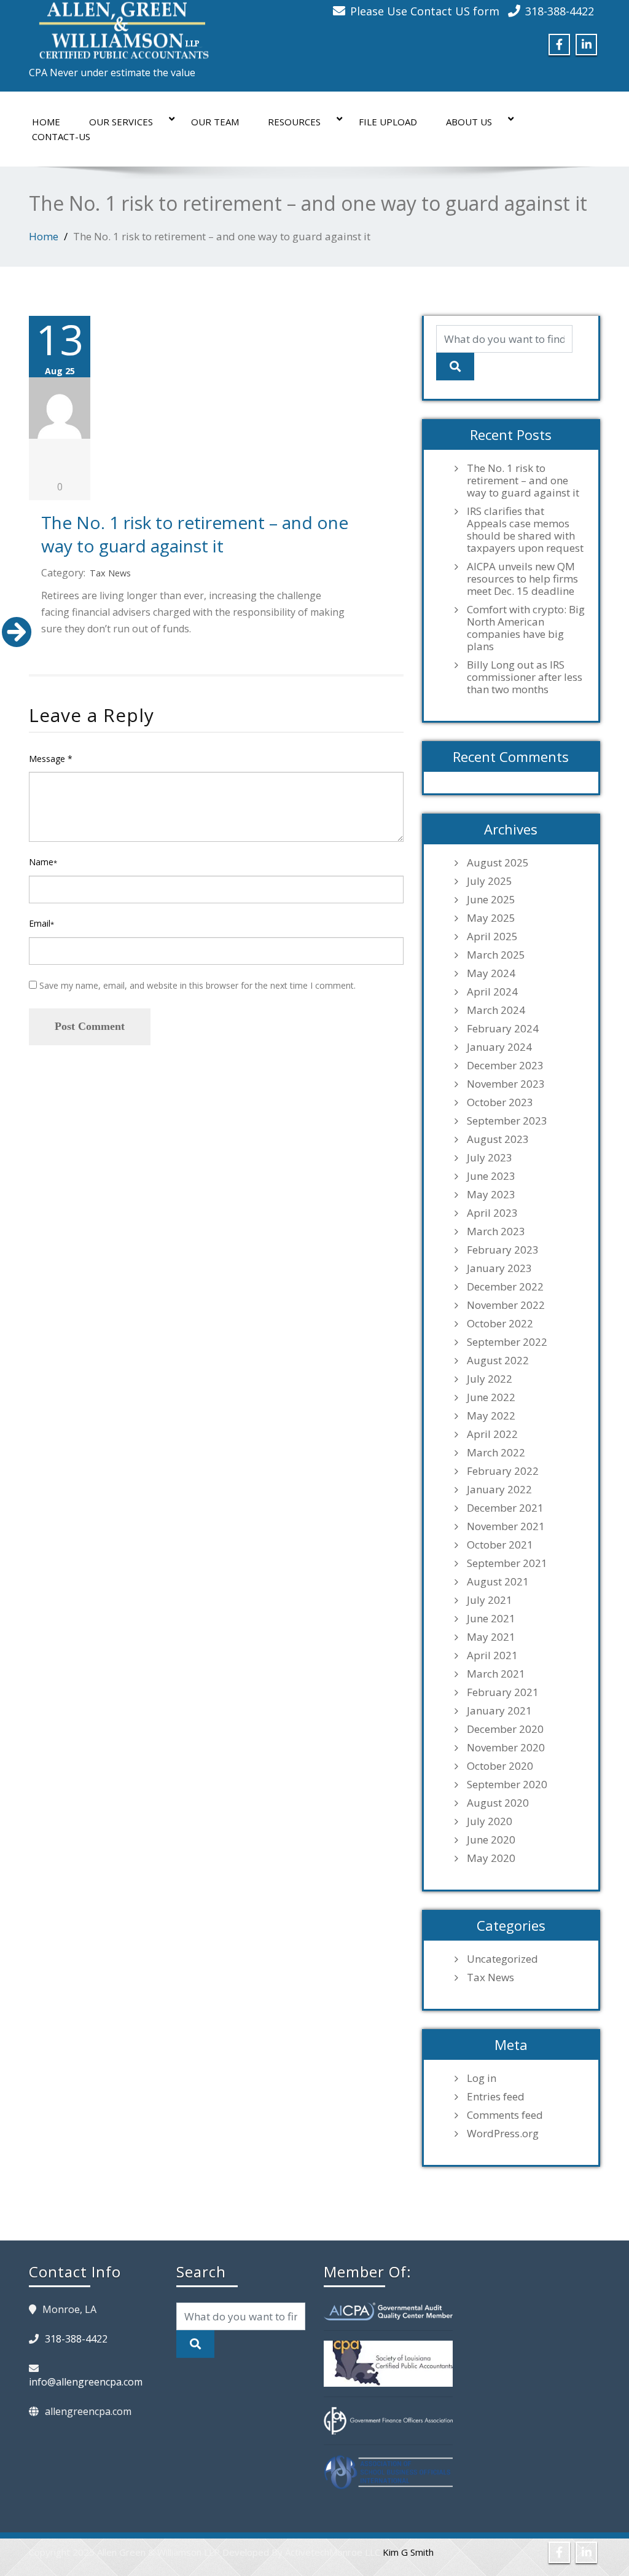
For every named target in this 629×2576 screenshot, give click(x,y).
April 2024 (492, 992)
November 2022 (506, 1305)
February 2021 (503, 1692)
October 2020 (500, 1766)
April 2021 (492, 1655)
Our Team (215, 122)
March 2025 (496, 955)
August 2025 (498, 863)
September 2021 (507, 1563)
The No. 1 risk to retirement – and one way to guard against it (195, 534)
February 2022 (503, 1471)
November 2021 (506, 1526)
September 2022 (507, 1342)
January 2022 (499, 1490)
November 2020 (506, 1748)
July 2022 (490, 1379)
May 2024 (491, 973)
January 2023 (499, 1268)
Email (41, 923)
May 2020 (491, 1858)
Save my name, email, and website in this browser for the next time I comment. (197, 985)
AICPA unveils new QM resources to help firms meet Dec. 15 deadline (522, 579)
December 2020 (505, 1729)
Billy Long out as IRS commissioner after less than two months (525, 677)
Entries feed (496, 2097)
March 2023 (496, 1231)
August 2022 (498, 1361)
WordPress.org (503, 2134)
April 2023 (492, 1213)
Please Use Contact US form (425, 11)
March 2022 (496, 1453)
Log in (482, 2078)
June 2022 (491, 1397)
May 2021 (491, 1637)
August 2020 (498, 1803)
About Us (469, 122)
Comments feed (505, 2115)
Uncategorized (502, 1959)
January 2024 (499, 1047)
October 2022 (500, 1324)
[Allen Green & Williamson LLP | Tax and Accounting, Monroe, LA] (121, 27)
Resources (294, 122)
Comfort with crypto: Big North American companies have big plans (526, 628)
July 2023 (490, 1158)
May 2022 (491, 1416)
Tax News (110, 573)
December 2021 (505, 1508)
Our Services (121, 122)
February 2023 (503, 1250)
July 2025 (490, 881)
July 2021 (490, 1600)
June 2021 (491, 1619)
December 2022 (505, 1287)
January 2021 (499, 1711)
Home (46, 122)
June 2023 (491, 1176)
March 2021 (496, 1674)
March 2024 (496, 1010)
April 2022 (492, 1434)
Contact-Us (61, 136)
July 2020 (490, 1821)
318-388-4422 (560, 11)
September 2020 (507, 1785)
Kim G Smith (408, 2552)
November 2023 (506, 1084)
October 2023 (500, 1102)
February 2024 (503, 1029)
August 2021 (498, 1582)
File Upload (388, 122)
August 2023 (498, 1139)
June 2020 (491, 1840)
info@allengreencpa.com (86, 2382)
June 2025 (491, 900)
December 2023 (505, 1066)
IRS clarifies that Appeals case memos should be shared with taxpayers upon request (525, 530)
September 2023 (507, 1121)
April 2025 (492, 937)
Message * (51, 759)
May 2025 (491, 918)
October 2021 (500, 1545)
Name (43, 862)
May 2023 (491, 1195)
